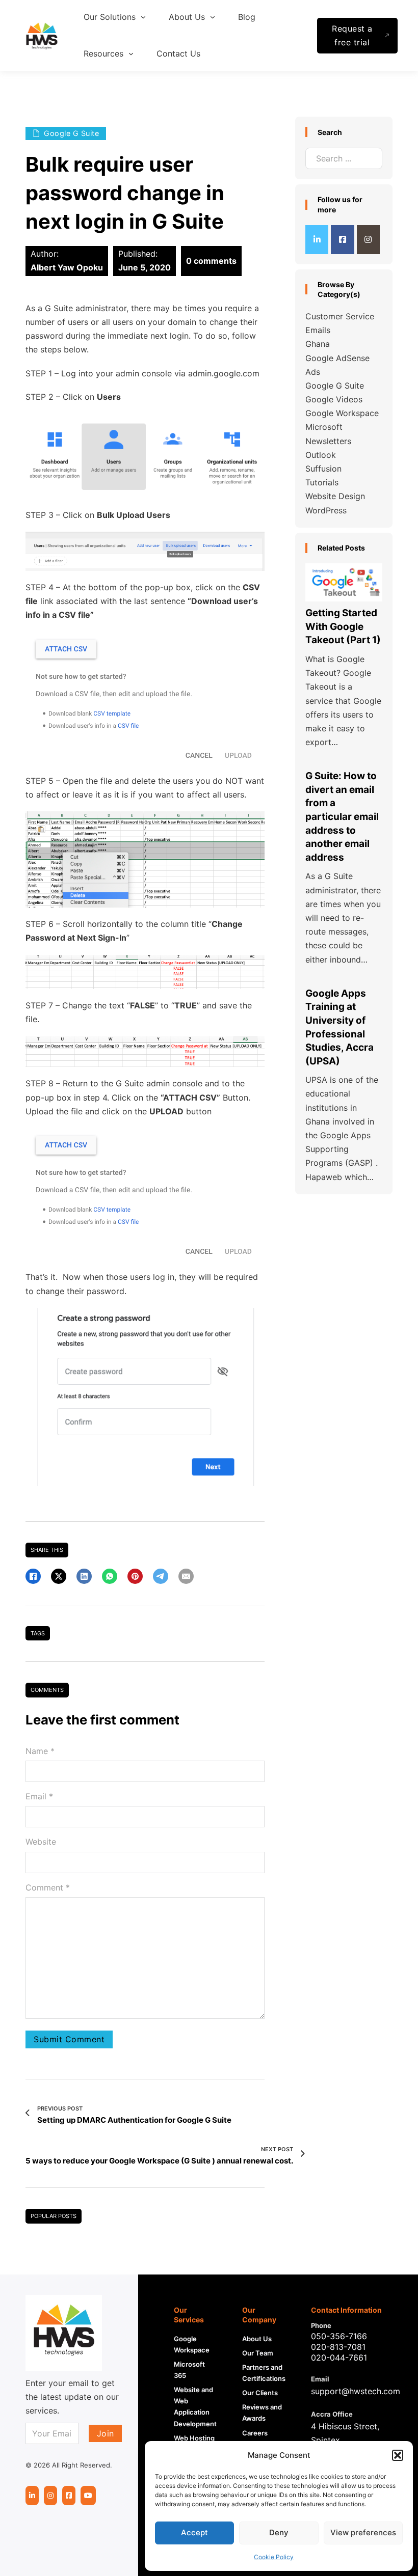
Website (41, 1842)
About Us (257, 2339)
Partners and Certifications (264, 2373)
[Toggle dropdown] (143, 17)
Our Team (258, 2353)
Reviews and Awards (262, 2413)
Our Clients (260, 2393)
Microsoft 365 (189, 2370)
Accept (194, 2532)
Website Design (335, 496)
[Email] (186, 1576)
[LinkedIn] (84, 1576)
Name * (40, 1751)
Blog (247, 17)
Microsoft (324, 427)
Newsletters (328, 441)
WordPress (326, 510)
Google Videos (334, 399)
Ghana (318, 344)
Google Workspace (342, 413)
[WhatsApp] (110, 1576)
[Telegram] (161, 1576)
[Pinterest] (135, 1576)
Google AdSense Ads (337, 365)
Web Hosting (194, 2438)
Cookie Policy (274, 2557)
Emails (318, 330)
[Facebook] (33, 1576)
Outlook (321, 455)
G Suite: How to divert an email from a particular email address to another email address (342, 817)
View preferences (363, 2532)
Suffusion (323, 469)
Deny (279, 2532)
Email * (39, 1796)
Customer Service (340, 316)
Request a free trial (352, 35)
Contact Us (178, 53)
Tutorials (322, 482)
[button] (398, 2455)
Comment (48, 1887)
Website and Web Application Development (195, 2406)
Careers (255, 2433)
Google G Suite (335, 386)
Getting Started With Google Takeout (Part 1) (343, 626)
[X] (59, 1576)
